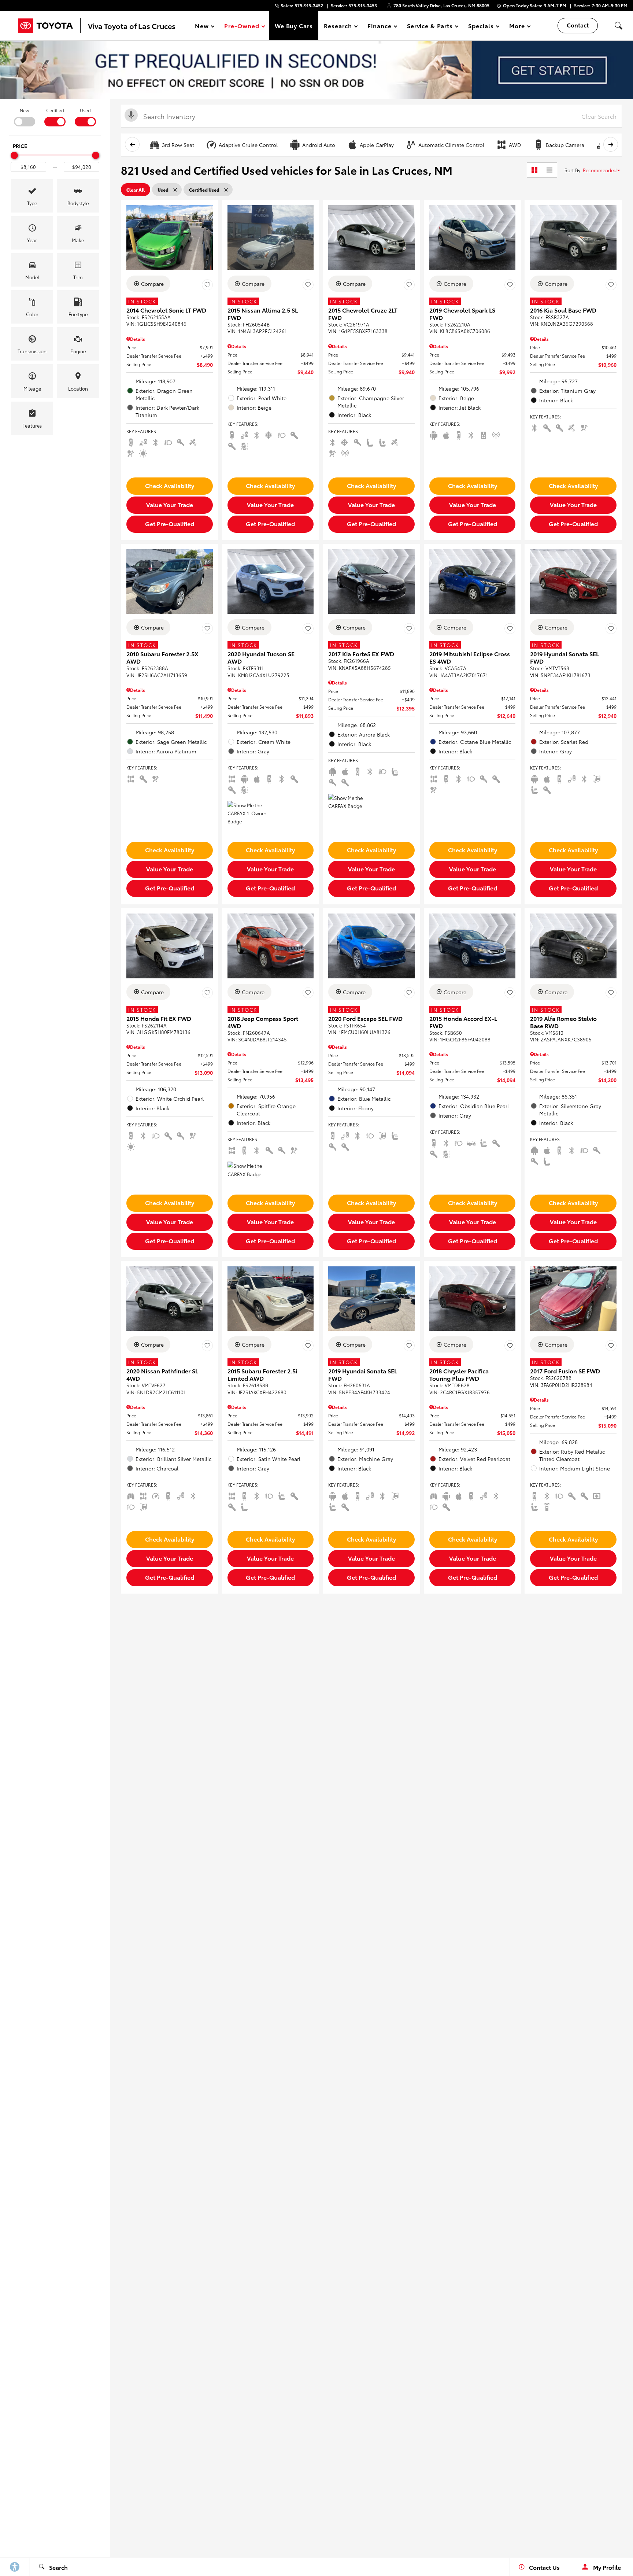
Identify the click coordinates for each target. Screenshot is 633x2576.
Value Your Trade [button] (170, 504)
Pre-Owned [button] (242, 27)
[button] (618, 26)
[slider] (14, 155)
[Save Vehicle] (207, 285)
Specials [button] (481, 27)
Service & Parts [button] (430, 27)
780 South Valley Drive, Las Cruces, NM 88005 (441, 5)
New (24, 110)
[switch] (24, 117)
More (517, 27)
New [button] (203, 27)
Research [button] (338, 27)
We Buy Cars (294, 25)
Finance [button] (379, 27)
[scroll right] (611, 144)
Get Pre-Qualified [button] (170, 523)
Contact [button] (578, 25)
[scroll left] (132, 144)
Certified (55, 110)
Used (85, 110)
